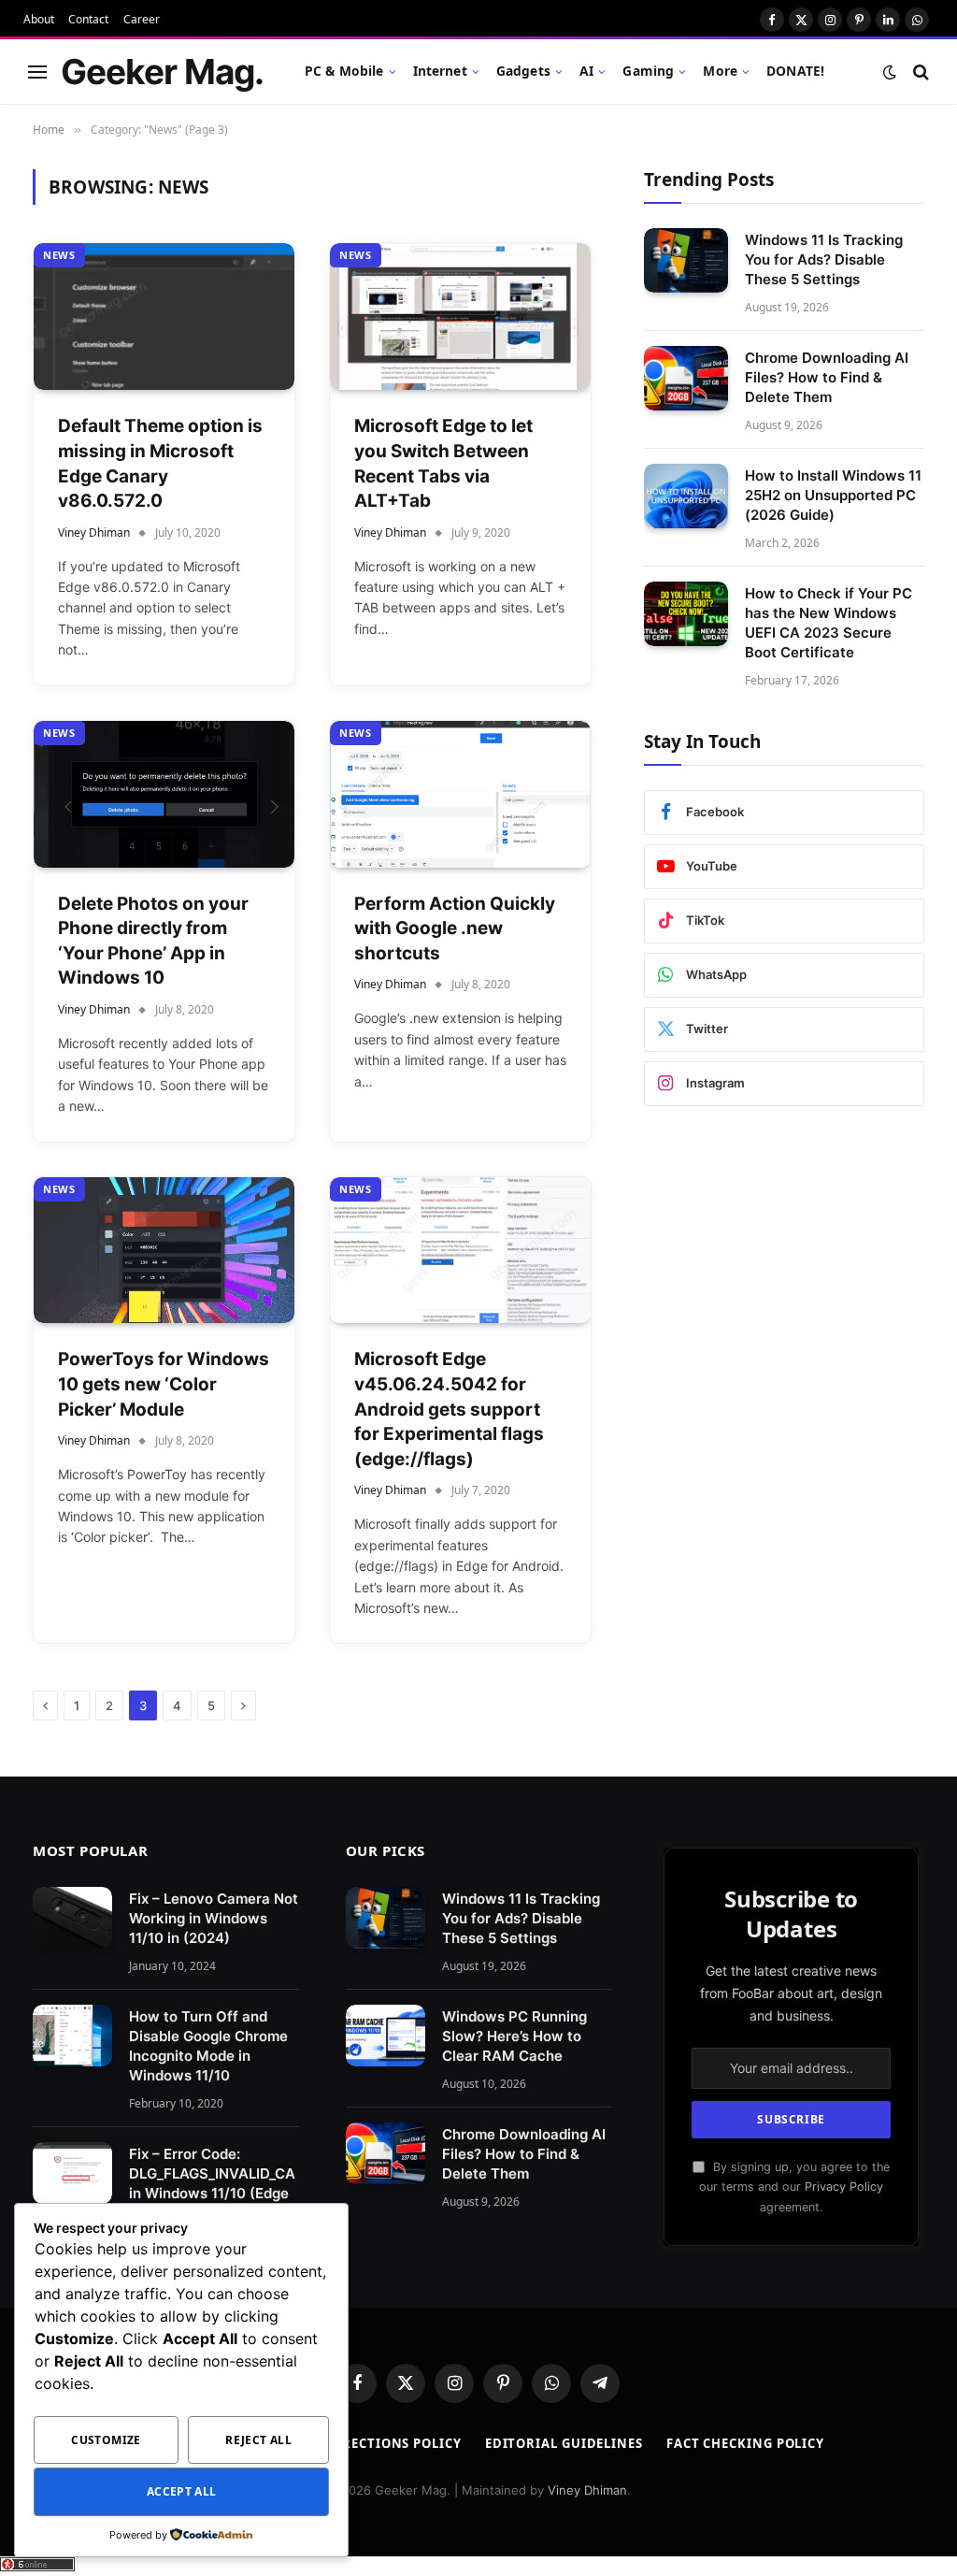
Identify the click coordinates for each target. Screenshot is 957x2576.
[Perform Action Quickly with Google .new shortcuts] (460, 794)
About (39, 19)
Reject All (258, 2440)
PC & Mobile (344, 71)
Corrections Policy (387, 2443)
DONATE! (795, 71)
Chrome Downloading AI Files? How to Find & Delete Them (827, 377)
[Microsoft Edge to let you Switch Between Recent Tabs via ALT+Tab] (460, 317)
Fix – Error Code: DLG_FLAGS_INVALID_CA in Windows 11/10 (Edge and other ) (212, 2183)
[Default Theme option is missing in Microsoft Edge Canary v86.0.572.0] (164, 317)
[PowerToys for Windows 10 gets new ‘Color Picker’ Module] (164, 1251)
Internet (440, 71)
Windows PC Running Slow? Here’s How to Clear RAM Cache (514, 2036)
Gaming (648, 71)
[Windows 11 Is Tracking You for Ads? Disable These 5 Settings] (686, 260)
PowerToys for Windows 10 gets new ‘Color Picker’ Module (164, 1384)
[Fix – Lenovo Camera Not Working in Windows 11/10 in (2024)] (72, 1918)
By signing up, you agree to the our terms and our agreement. (794, 2187)
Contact (88, 19)
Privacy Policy (844, 2187)
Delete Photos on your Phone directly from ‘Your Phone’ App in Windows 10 (153, 941)
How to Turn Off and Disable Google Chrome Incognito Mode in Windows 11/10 (208, 2046)
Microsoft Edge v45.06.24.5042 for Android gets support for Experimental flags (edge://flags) (449, 1409)
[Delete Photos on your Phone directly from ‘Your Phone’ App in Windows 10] (164, 794)
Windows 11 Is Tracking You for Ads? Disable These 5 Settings (824, 259)
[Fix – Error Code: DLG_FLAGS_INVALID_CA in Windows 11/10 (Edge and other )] (72, 2173)
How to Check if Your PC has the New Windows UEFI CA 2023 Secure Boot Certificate (828, 623)
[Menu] (37, 72)
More (720, 71)
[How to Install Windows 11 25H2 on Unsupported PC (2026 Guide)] (686, 496)
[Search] (919, 72)
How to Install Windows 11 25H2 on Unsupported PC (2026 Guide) (833, 495)
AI (586, 71)
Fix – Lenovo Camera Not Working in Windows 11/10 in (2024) (214, 1918)
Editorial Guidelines (564, 2443)
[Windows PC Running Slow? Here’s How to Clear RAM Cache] (386, 2036)
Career (142, 19)
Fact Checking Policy (745, 2443)
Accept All (182, 2491)
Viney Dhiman (94, 532)
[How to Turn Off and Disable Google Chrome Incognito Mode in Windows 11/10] (72, 2036)
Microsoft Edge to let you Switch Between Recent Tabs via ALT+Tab (443, 463)
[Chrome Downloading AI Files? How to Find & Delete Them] (686, 378)
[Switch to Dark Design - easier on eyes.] (890, 72)
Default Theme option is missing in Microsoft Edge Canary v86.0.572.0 (160, 463)
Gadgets (523, 71)
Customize (106, 2440)
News (59, 255)
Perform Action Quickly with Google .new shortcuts (455, 928)
